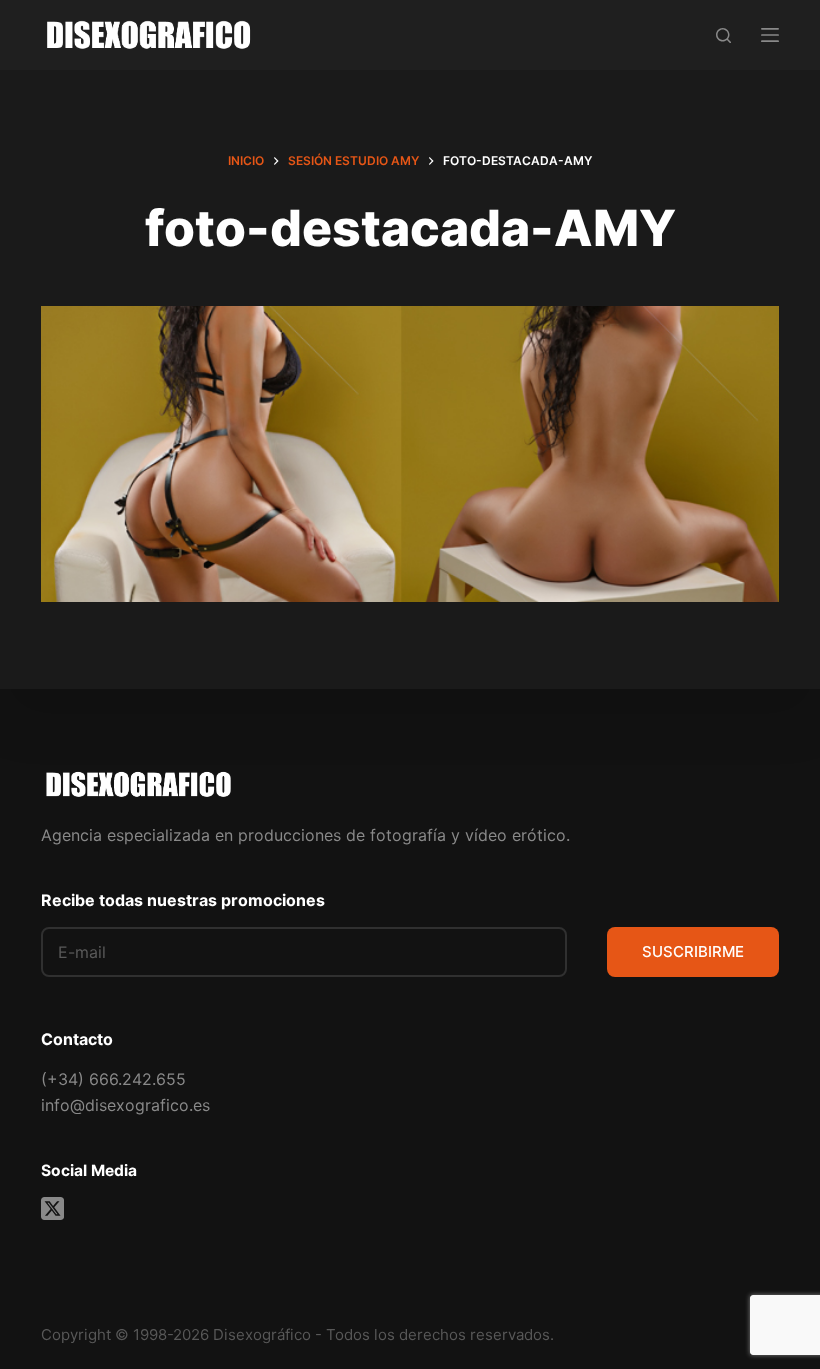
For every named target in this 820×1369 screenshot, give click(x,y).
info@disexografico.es (125, 1105)
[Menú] (770, 35)
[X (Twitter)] (52, 1208)
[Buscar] (723, 35)
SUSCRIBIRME (693, 951)
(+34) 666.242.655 (113, 1079)
